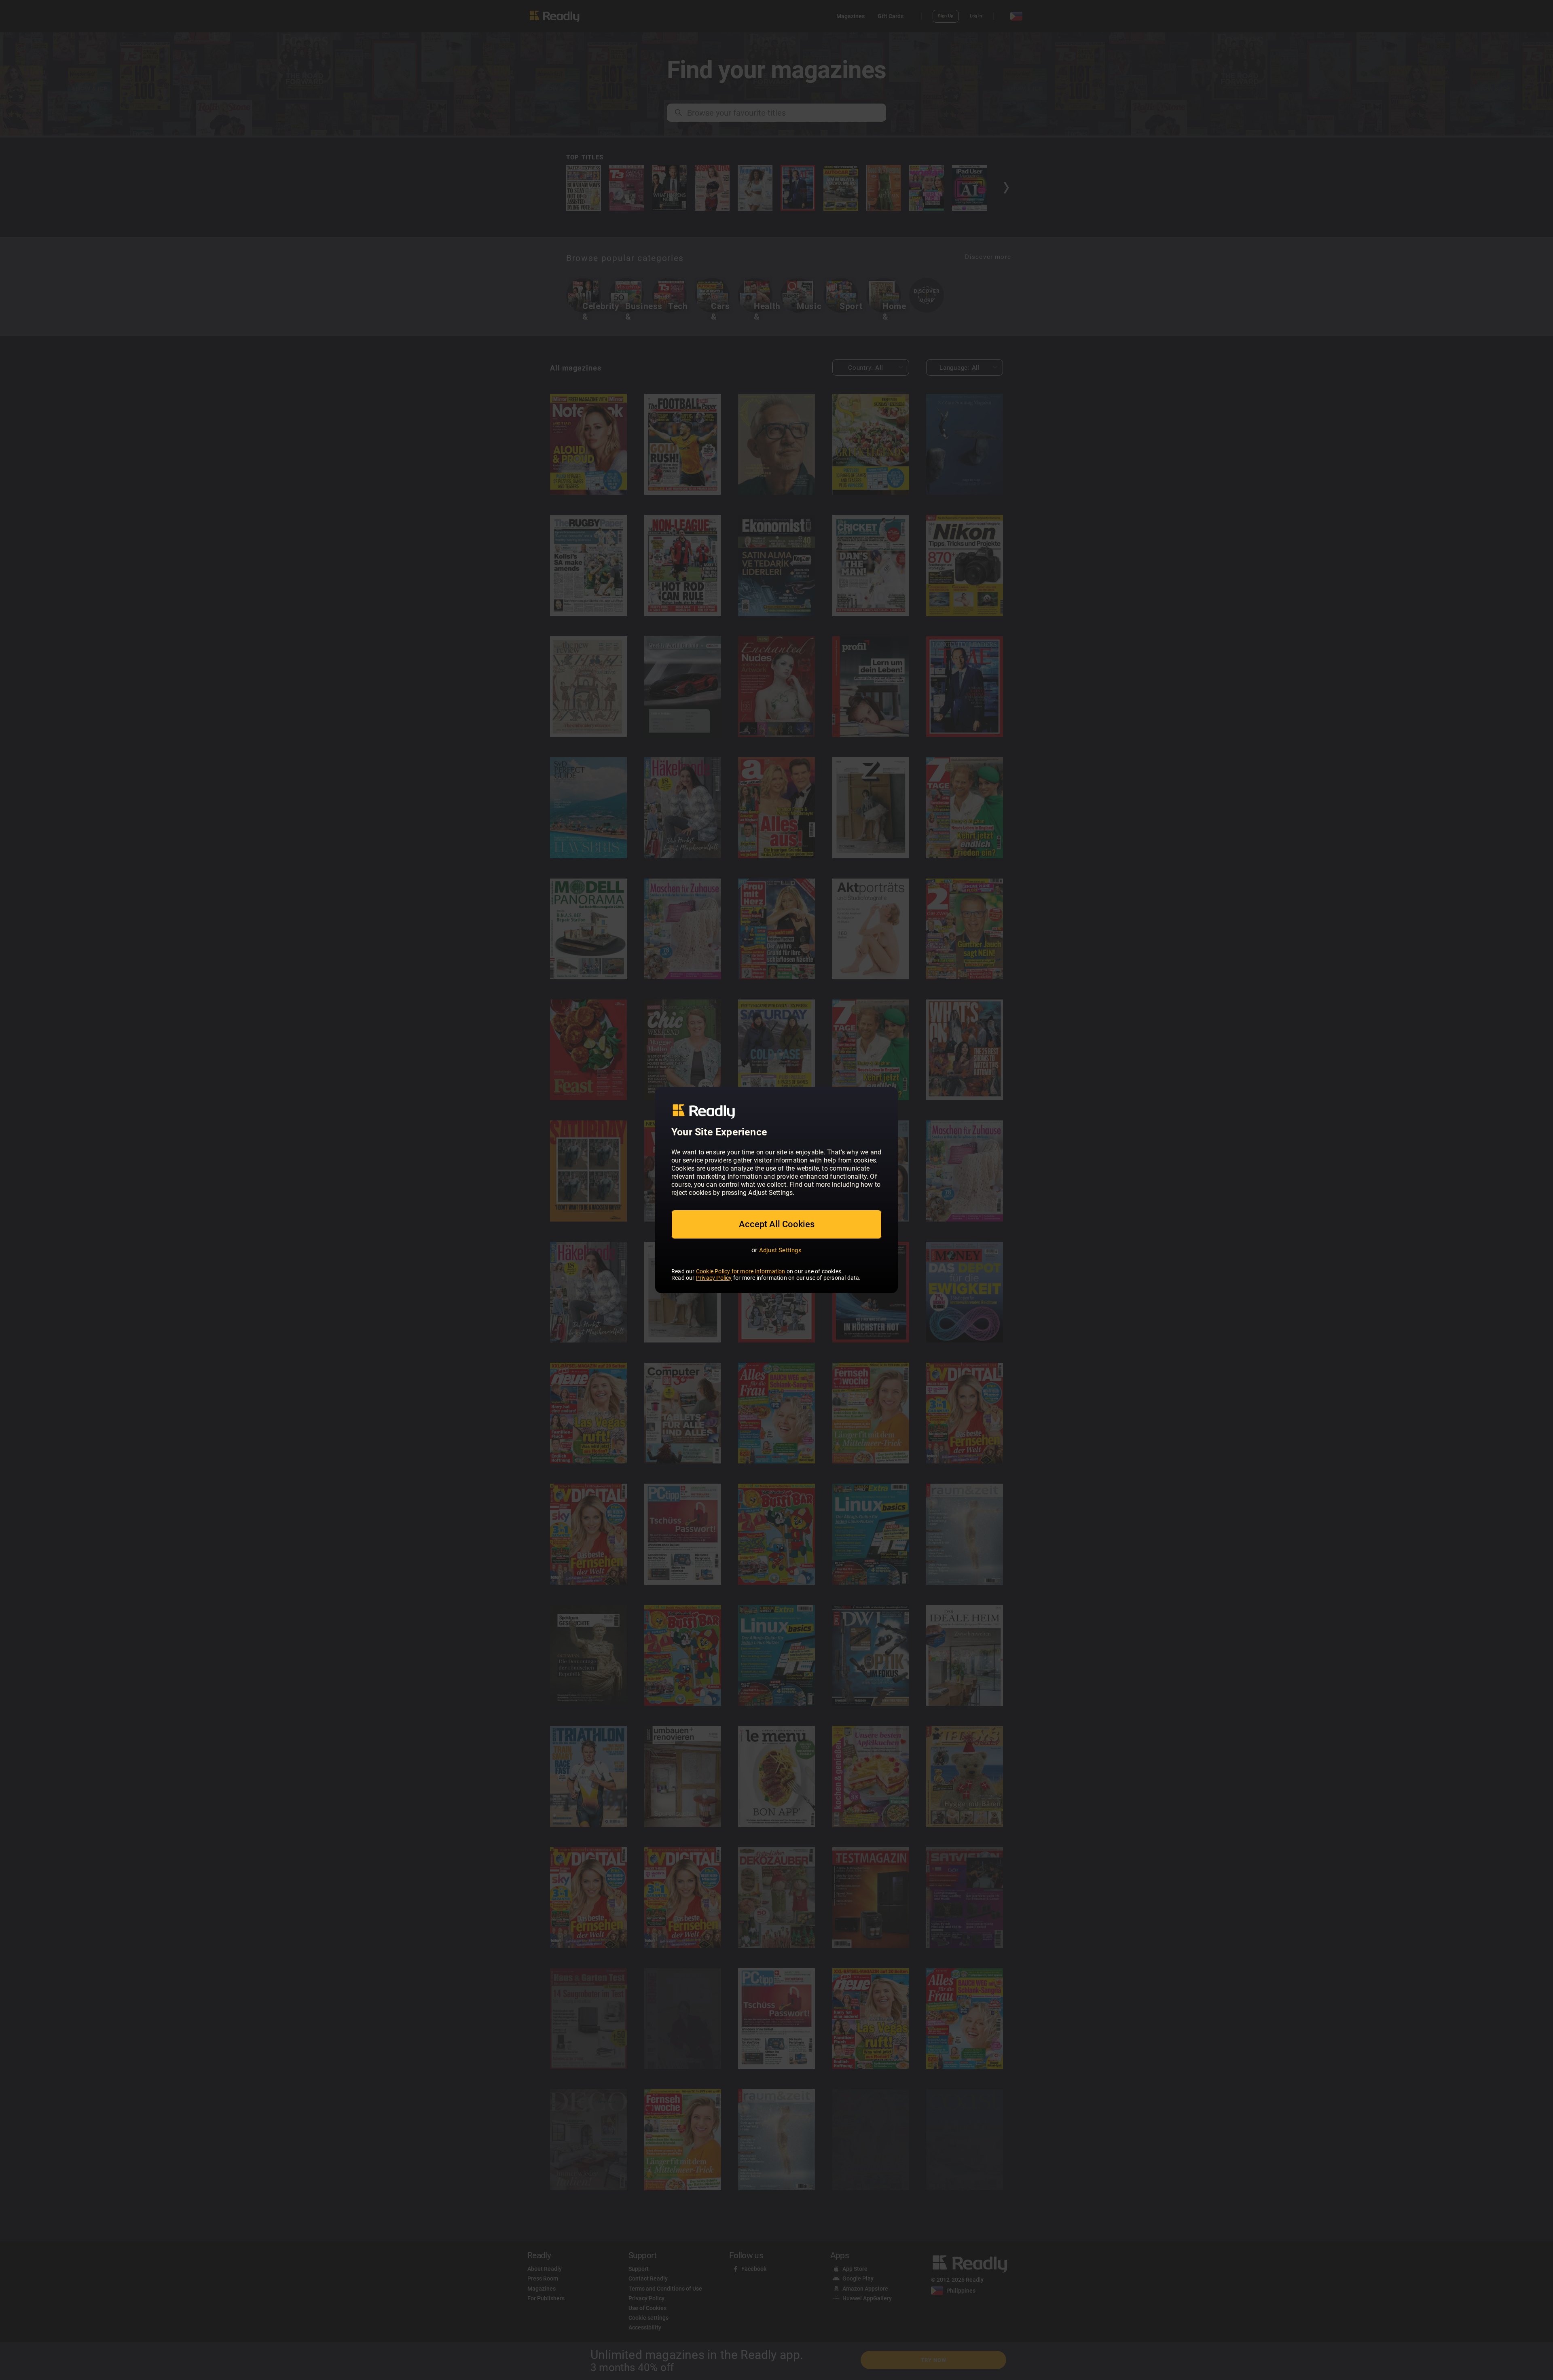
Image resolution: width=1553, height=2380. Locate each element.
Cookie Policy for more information (741, 1271)
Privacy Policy (714, 1278)
